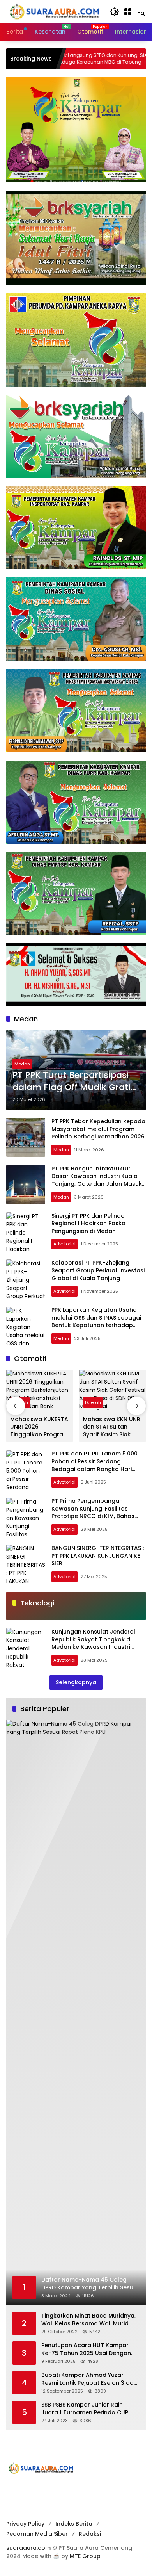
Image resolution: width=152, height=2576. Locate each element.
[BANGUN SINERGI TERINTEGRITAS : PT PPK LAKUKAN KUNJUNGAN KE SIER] (26, 1564)
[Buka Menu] (128, 12)
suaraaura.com (28, 2548)
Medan (22, 1064)
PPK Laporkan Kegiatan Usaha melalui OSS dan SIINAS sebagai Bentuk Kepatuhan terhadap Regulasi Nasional (96, 1321)
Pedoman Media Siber (37, 2534)
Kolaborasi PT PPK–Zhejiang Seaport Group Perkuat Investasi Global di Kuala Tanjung (98, 1270)
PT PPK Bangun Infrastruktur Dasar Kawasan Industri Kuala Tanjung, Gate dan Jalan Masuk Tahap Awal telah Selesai (97, 1180)
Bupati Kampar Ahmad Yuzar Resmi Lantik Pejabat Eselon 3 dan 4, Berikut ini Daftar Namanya (89, 2379)
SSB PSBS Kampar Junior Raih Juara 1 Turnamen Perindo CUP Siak (85, 2409)
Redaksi (90, 2534)
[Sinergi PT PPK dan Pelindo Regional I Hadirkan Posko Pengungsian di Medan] (26, 1232)
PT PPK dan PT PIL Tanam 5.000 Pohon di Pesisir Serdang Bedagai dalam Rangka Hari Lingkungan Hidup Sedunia (95, 1465)
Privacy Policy (25, 2524)
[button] (115, 12)
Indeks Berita (74, 2524)
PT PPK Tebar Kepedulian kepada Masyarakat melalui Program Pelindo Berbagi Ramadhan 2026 (98, 1129)
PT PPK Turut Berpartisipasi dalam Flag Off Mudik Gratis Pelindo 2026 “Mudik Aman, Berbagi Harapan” (74, 1081)
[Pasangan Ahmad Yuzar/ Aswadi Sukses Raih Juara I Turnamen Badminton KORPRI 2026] (124, 59)
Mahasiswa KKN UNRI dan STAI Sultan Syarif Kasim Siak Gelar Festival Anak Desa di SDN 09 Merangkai (112, 1427)
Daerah (93, 1402)
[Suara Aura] (54, 11)
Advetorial (65, 1244)
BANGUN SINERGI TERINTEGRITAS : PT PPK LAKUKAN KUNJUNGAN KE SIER (98, 1556)
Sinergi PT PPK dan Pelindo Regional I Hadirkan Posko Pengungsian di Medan (88, 1223)
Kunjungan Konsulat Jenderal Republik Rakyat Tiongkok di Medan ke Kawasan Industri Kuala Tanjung (93, 1643)
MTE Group (85, 2556)
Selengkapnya (76, 1682)
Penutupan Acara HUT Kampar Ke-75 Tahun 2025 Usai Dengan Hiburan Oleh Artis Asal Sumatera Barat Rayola (89, 2349)
